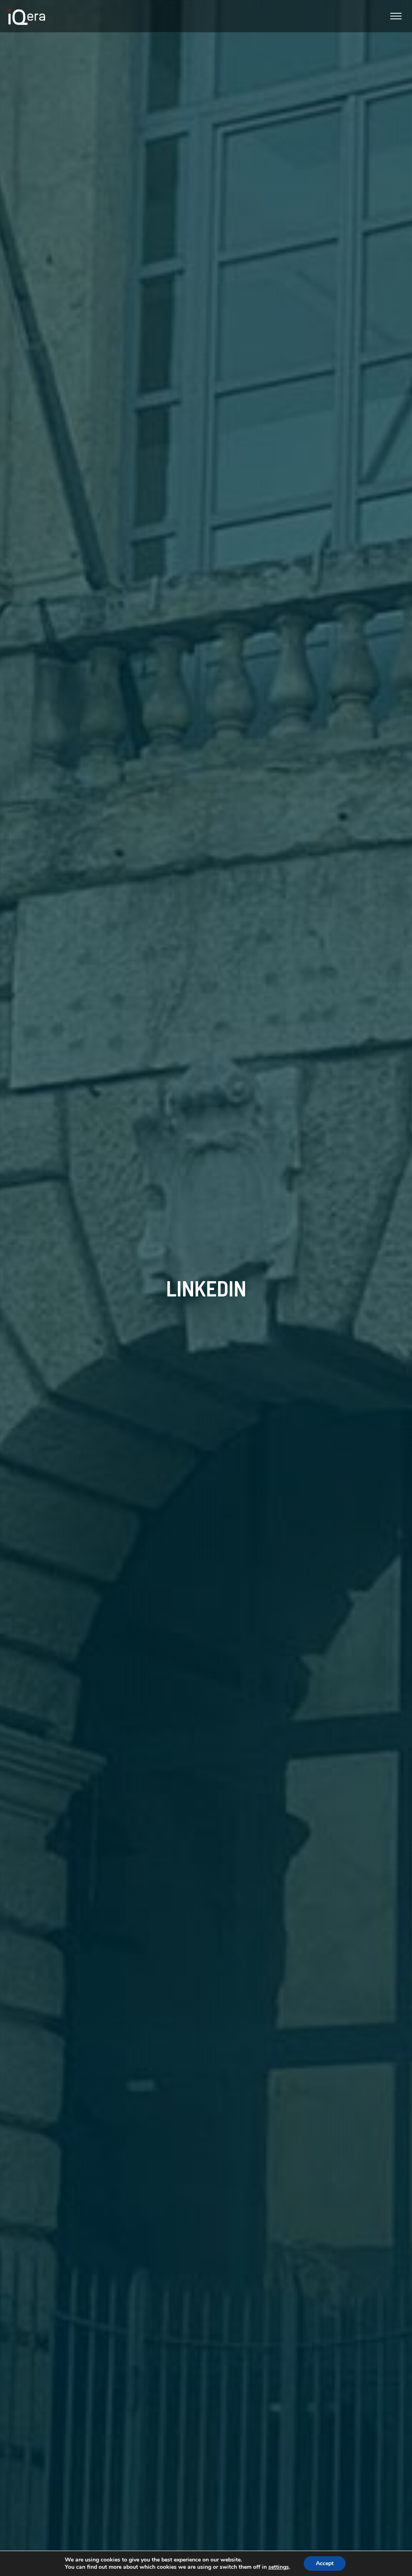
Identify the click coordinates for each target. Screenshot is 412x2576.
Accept (325, 2563)
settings (279, 2567)
